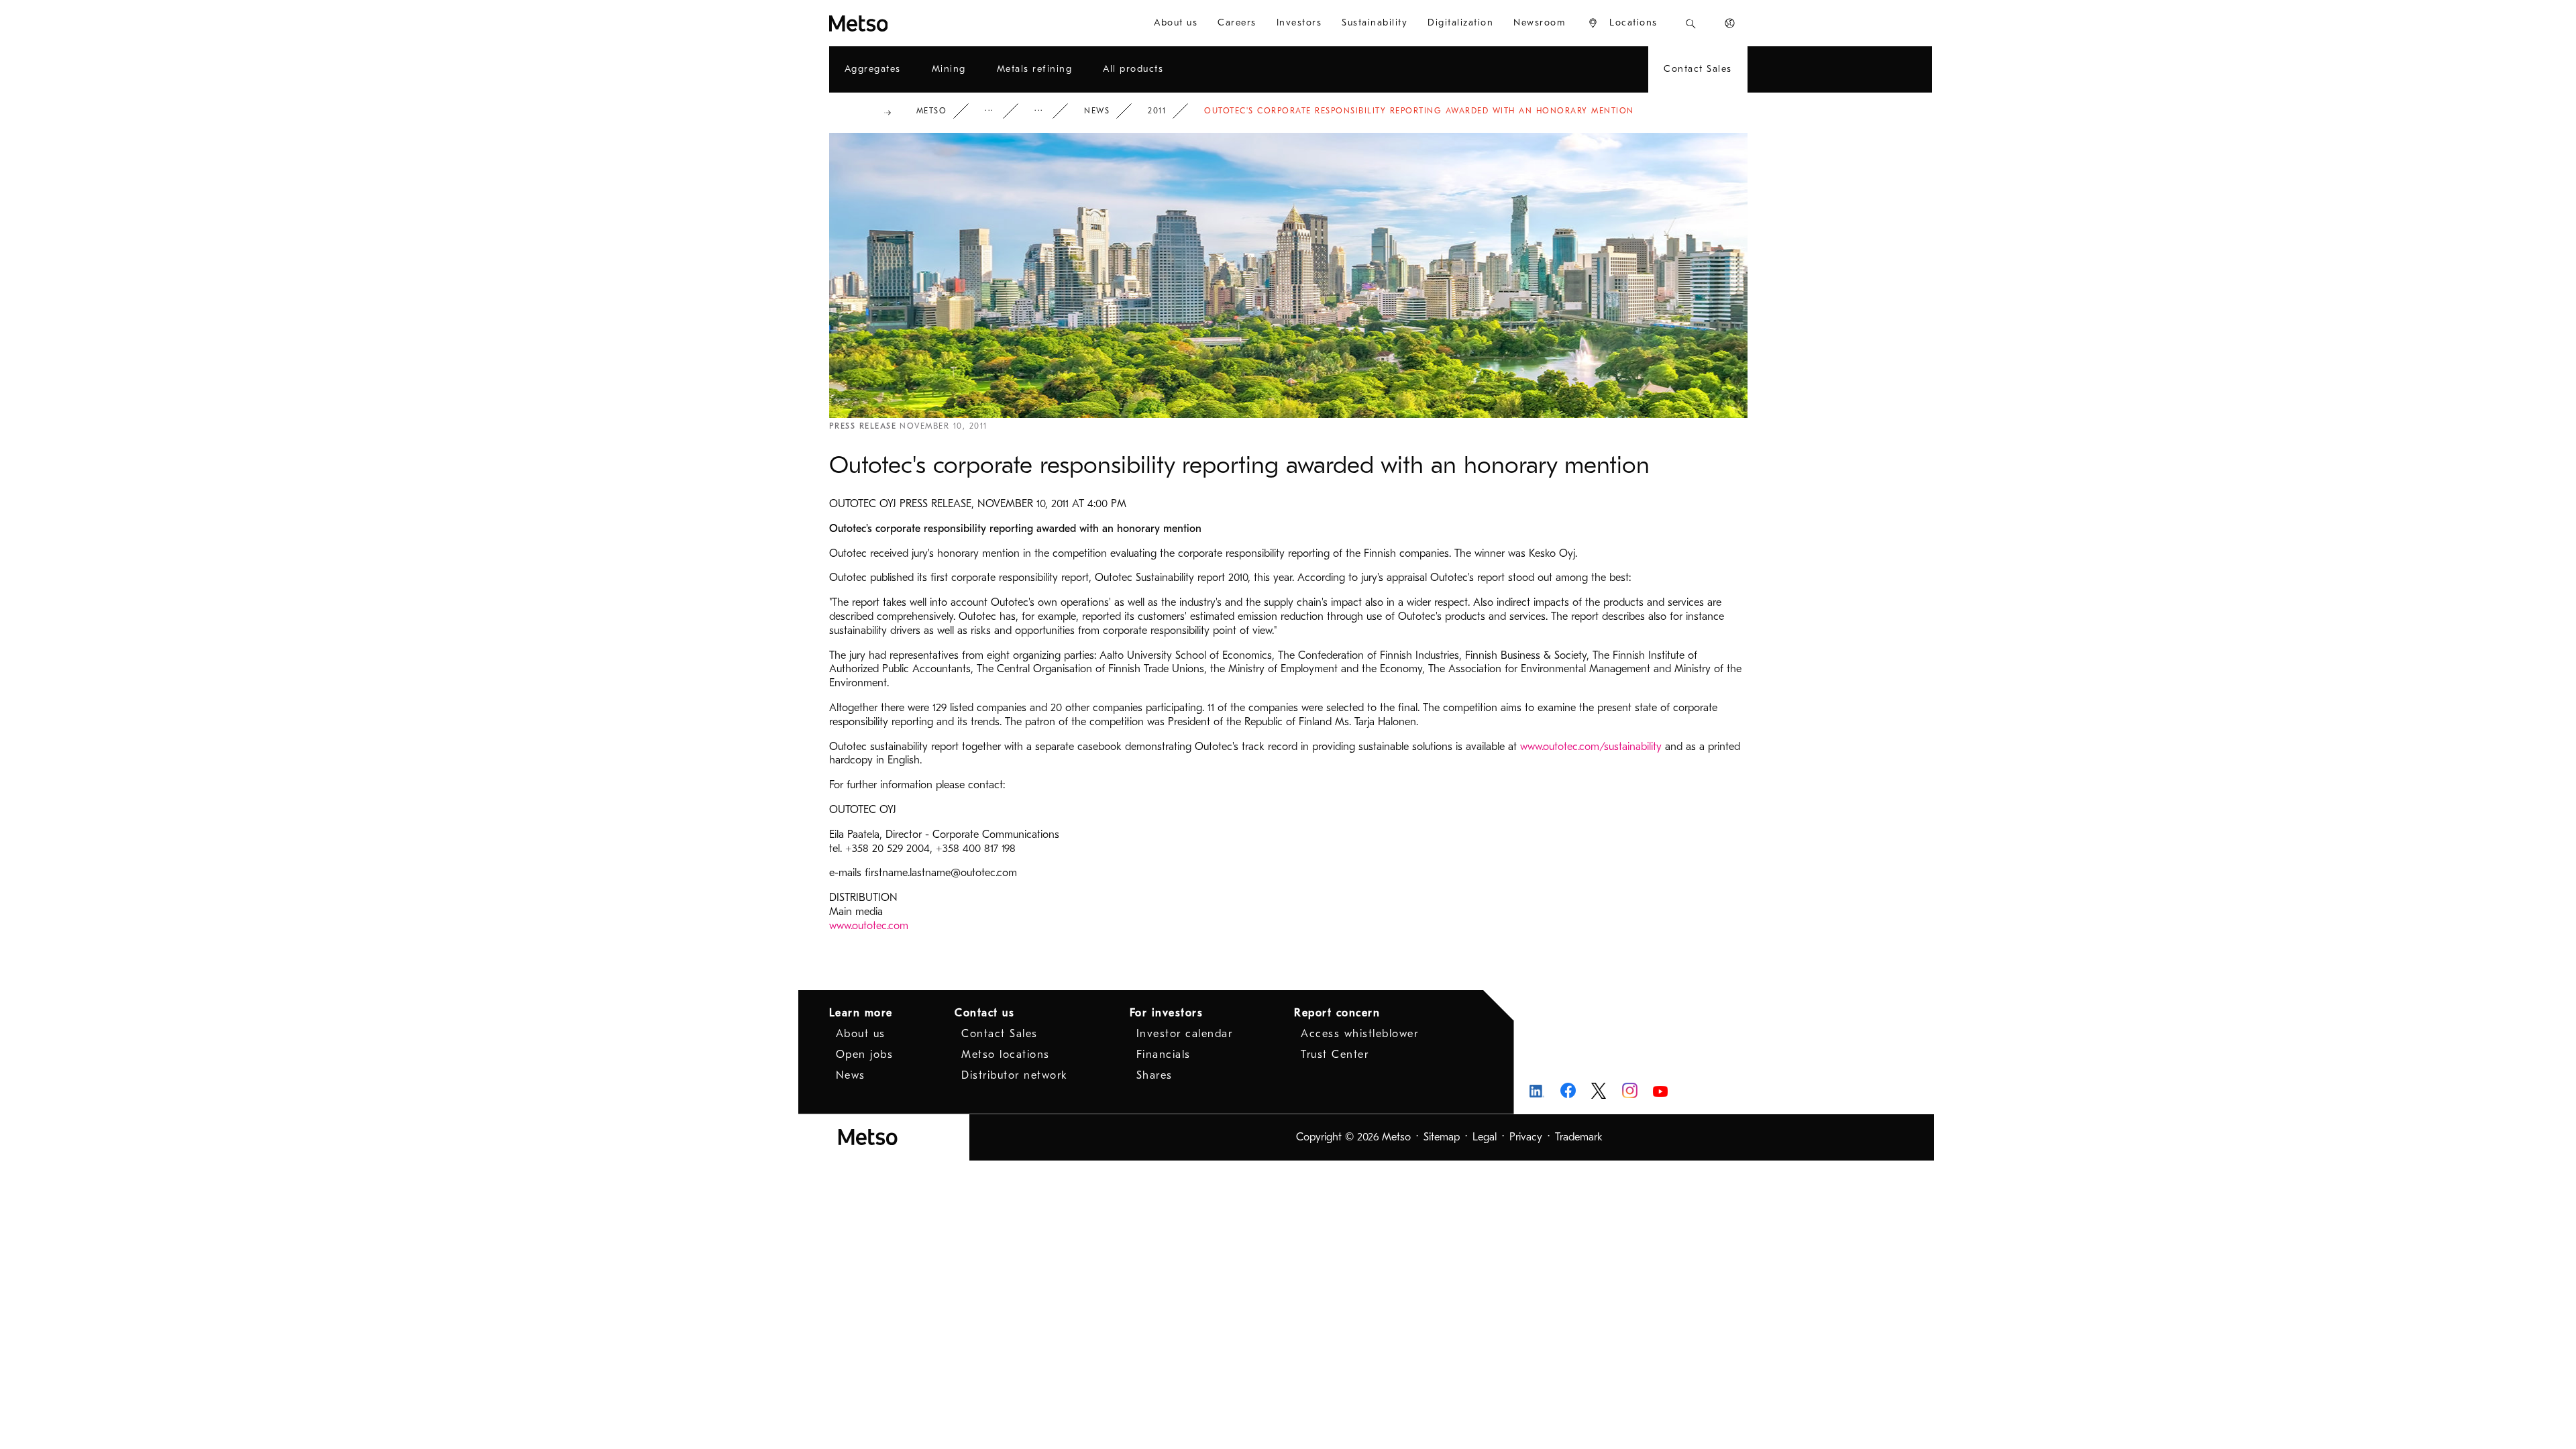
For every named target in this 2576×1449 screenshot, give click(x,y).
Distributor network (1015, 1075)
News (1097, 111)
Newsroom (1048, 111)
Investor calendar (1185, 1034)
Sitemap (1442, 1137)
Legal (1485, 1137)
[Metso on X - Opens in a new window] (1599, 1091)
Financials (1164, 1055)
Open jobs (865, 1055)
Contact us (984, 1013)
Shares (1155, 1075)
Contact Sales (1000, 1034)
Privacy (1526, 1137)
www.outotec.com (869, 926)
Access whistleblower (1359, 1034)
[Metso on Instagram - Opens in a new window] (1630, 1090)
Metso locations (1006, 1055)
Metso (932, 111)
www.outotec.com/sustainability (1591, 747)
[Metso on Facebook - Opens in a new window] (1568, 1090)
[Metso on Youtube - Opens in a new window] (1661, 1090)
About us (861, 1034)
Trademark (1579, 1137)
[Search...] (1691, 23)
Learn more (861, 1013)
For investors (1167, 1013)
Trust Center (1335, 1055)
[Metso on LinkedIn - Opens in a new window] (1537, 1090)
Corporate (998, 111)
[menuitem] (1176, 23)
